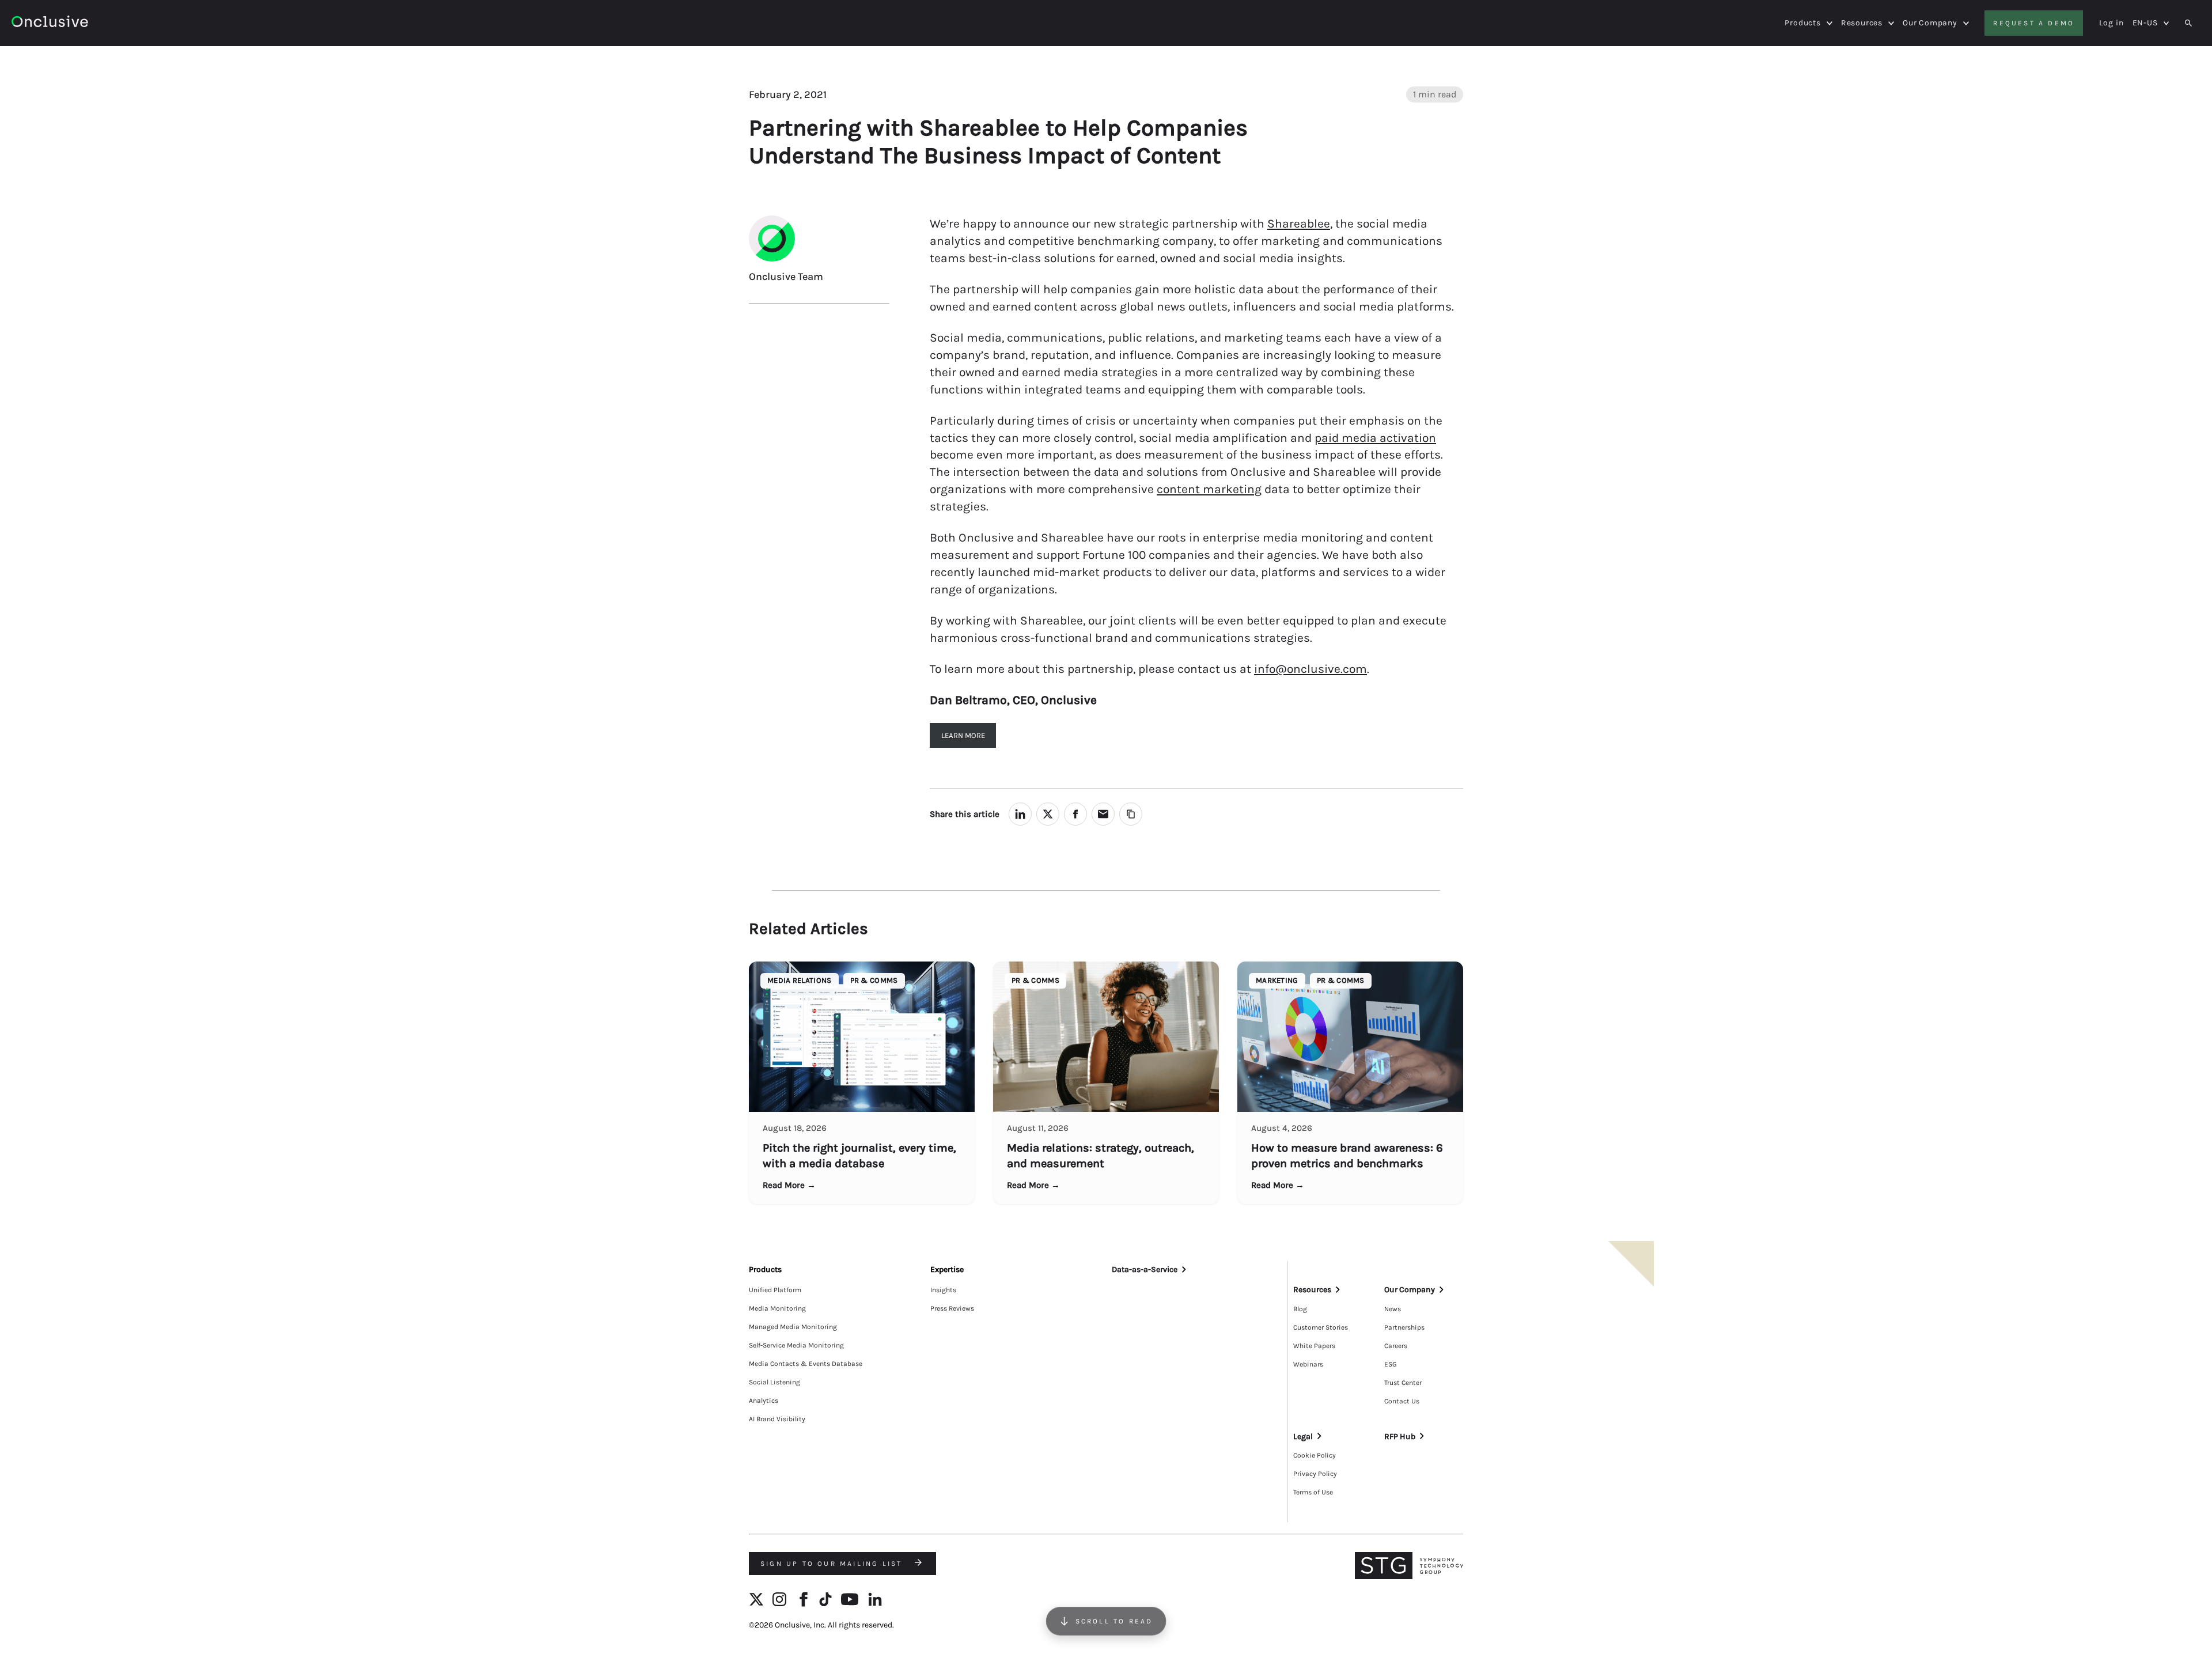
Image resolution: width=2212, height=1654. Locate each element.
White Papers (1314, 1346)
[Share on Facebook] (1075, 814)
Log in (2111, 23)
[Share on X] (1048, 814)
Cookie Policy (1315, 1455)
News (1393, 1309)
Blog (1300, 1309)
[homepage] (82, 23)
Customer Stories (1321, 1327)
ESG (1391, 1364)
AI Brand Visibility (777, 1419)
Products (1802, 23)
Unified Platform (775, 1290)
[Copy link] (1131, 814)
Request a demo (2034, 23)
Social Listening (774, 1382)
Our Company (1930, 23)
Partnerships (1404, 1327)
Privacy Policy (1315, 1474)
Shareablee (1299, 224)
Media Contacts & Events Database (806, 1364)
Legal (1303, 1437)
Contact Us (1402, 1401)
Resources (1862, 23)
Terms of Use (1313, 1492)
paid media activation (1375, 438)
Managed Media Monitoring (793, 1327)
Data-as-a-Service (1145, 1269)
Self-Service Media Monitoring (796, 1345)
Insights (943, 1290)
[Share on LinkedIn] (1020, 814)
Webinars (1308, 1364)
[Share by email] (1103, 814)
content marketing (1209, 489)
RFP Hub (1400, 1437)
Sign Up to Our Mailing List (833, 1564)
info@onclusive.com (1310, 669)
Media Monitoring (777, 1308)
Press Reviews (952, 1308)
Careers (1396, 1346)
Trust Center (1403, 1383)
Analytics (764, 1401)
